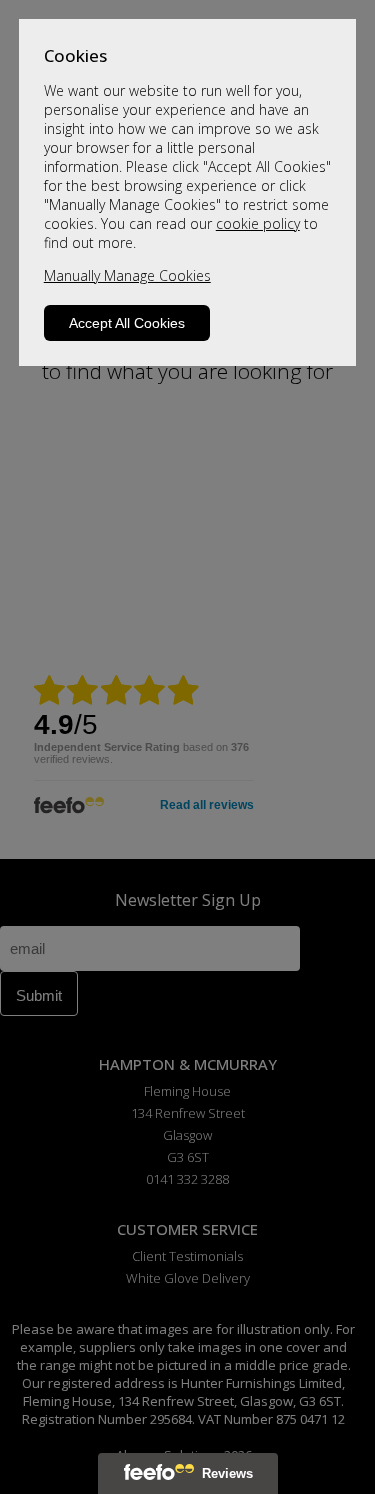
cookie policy (258, 223)
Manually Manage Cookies (127, 275)
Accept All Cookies (127, 323)
